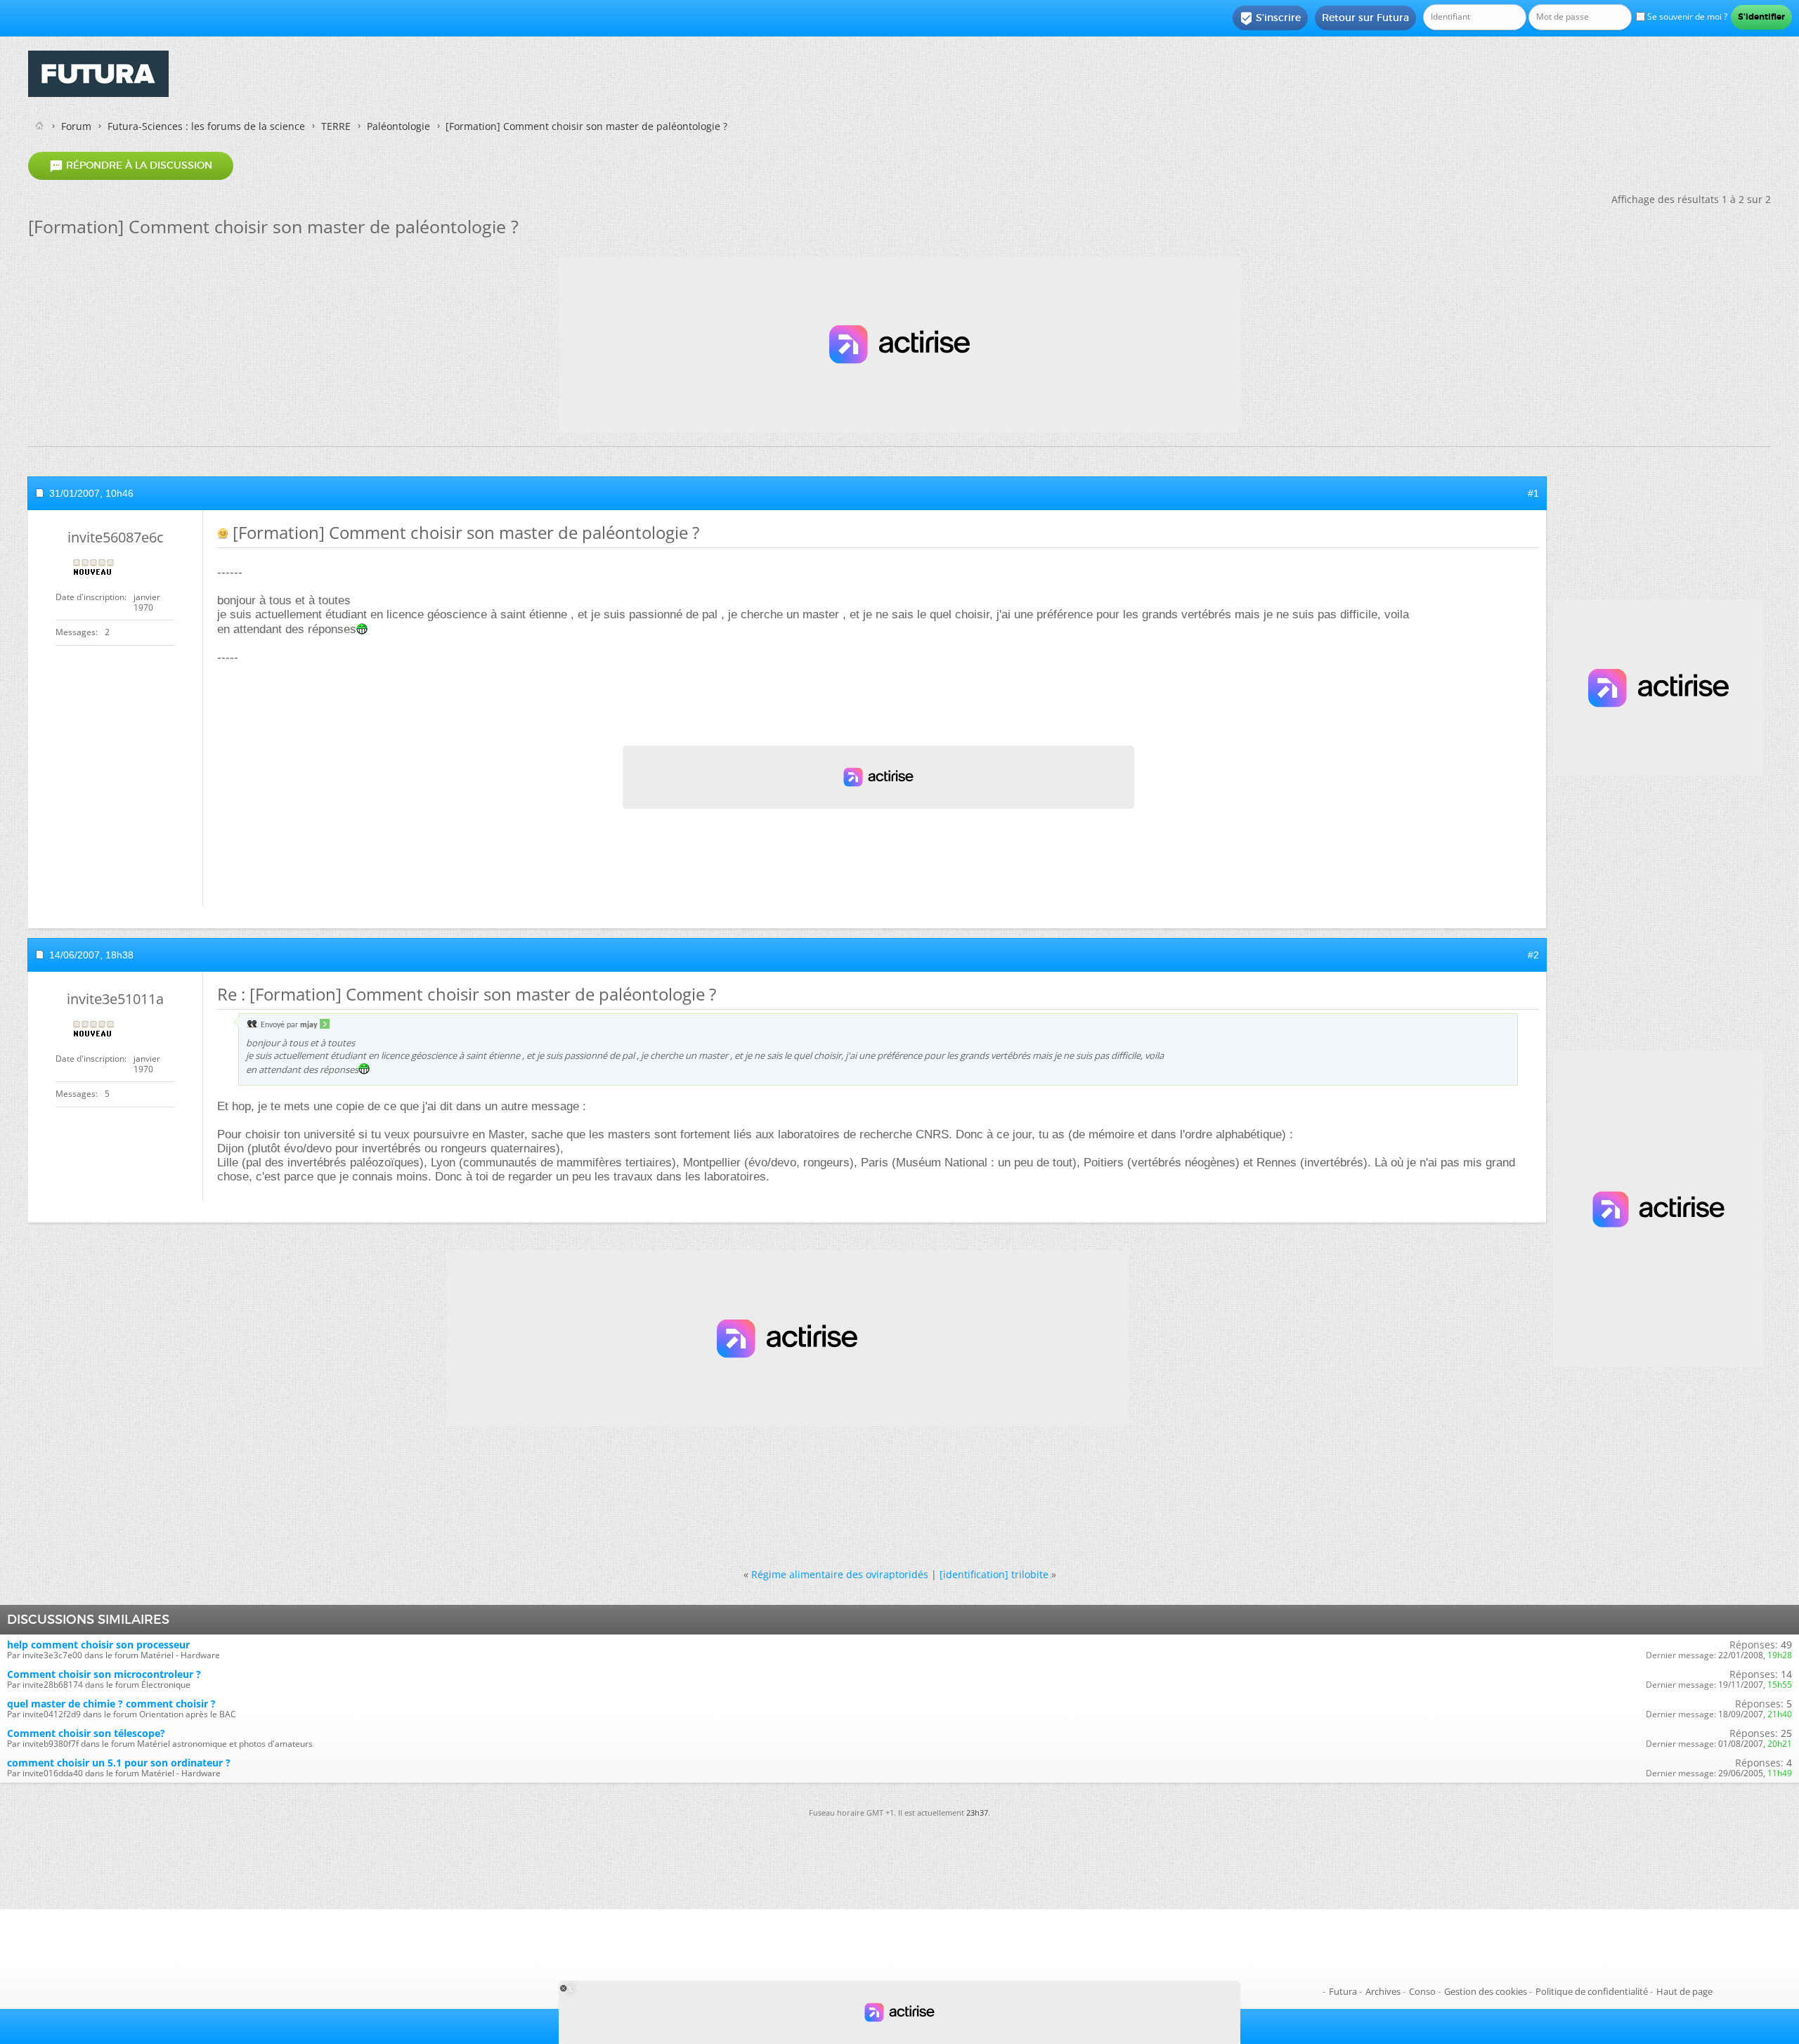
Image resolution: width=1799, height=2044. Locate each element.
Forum (76, 126)
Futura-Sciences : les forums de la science (206, 126)
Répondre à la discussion (131, 166)
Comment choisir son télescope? (86, 1733)
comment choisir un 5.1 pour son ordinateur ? (119, 1763)
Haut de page (1684, 1991)
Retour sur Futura (1365, 18)
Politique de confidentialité (1592, 1991)
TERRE (336, 126)
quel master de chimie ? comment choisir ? (111, 1704)
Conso (1422, 1991)
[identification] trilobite (994, 1574)
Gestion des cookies (1486, 1991)
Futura (1343, 1991)
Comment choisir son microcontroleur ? (104, 1674)
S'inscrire (1270, 18)
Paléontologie (398, 126)
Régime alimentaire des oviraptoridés (840, 1574)
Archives (1383, 1991)
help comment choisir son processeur (98, 1645)
